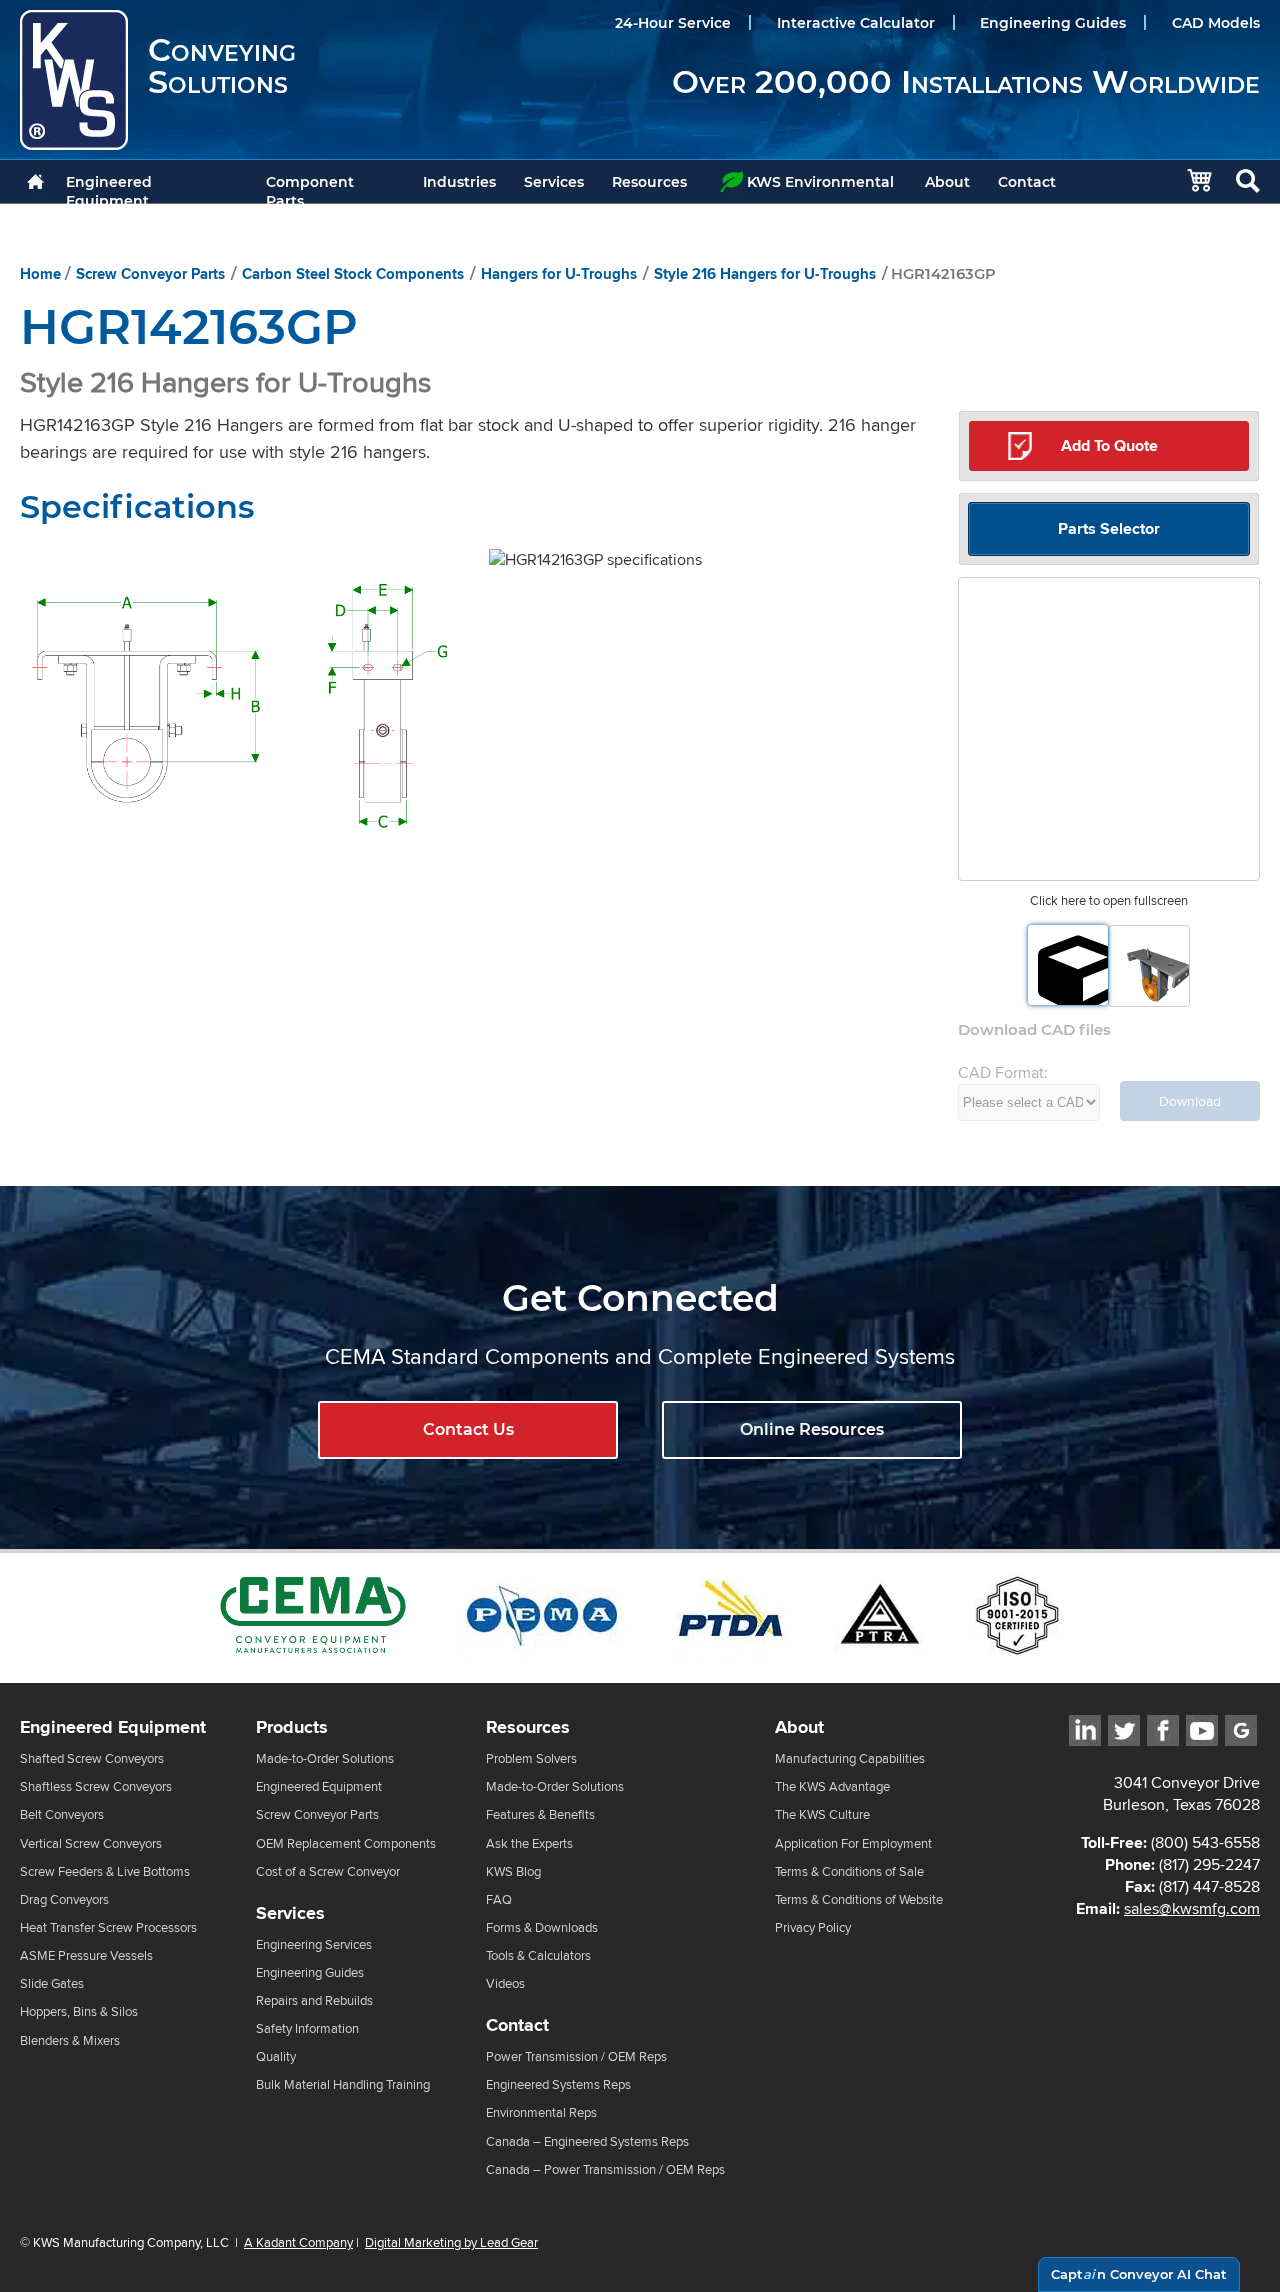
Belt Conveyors (62, 1814)
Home (40, 274)
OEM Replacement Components (346, 1843)
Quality (276, 2056)
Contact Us (468, 1429)
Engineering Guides (1053, 23)
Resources (649, 182)
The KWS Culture (822, 1814)
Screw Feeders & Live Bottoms (105, 1871)
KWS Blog (513, 1871)
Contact (1027, 182)
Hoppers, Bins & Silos (79, 2011)
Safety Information (307, 2028)
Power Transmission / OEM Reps (576, 2056)
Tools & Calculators (538, 1955)
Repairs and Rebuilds (314, 2000)
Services (554, 182)
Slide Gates (52, 1983)
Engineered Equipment (109, 188)
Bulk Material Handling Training (343, 2084)
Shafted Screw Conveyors (92, 1758)
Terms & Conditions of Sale (849, 1871)
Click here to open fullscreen (1109, 900)
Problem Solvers (531, 1758)
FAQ (499, 1899)
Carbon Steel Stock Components (353, 274)
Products (292, 1727)
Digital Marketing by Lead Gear (451, 2242)
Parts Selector (1109, 528)
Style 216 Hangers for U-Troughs (765, 274)
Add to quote (1109, 445)
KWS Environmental (820, 182)
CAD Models (1216, 23)
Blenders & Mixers (70, 2040)
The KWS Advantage (832, 1786)
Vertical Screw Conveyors (91, 1843)
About (947, 182)
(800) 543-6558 (1205, 1842)
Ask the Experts (529, 1843)
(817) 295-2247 (1209, 1864)
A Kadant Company (298, 2242)
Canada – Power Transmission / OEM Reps (605, 2169)
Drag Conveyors (64, 1899)
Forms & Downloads (542, 1927)
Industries (459, 182)
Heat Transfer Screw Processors (108, 1927)
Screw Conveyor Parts (150, 274)
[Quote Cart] (1189, 181)
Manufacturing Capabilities (850, 1758)
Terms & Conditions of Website (859, 1899)
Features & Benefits (540, 1814)
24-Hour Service (673, 23)
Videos (505, 1983)
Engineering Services (314, 1944)
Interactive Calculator (856, 23)
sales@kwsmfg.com (1192, 1908)
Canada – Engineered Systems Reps (587, 2141)
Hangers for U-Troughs (559, 274)
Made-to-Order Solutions (325, 1758)
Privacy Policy (813, 1927)
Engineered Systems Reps (558, 2084)
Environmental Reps (541, 2112)
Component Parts (310, 188)
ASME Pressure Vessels (86, 1955)
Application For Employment (853, 1843)
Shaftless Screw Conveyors (96, 1786)
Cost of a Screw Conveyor (328, 1871)
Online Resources (812, 1429)
